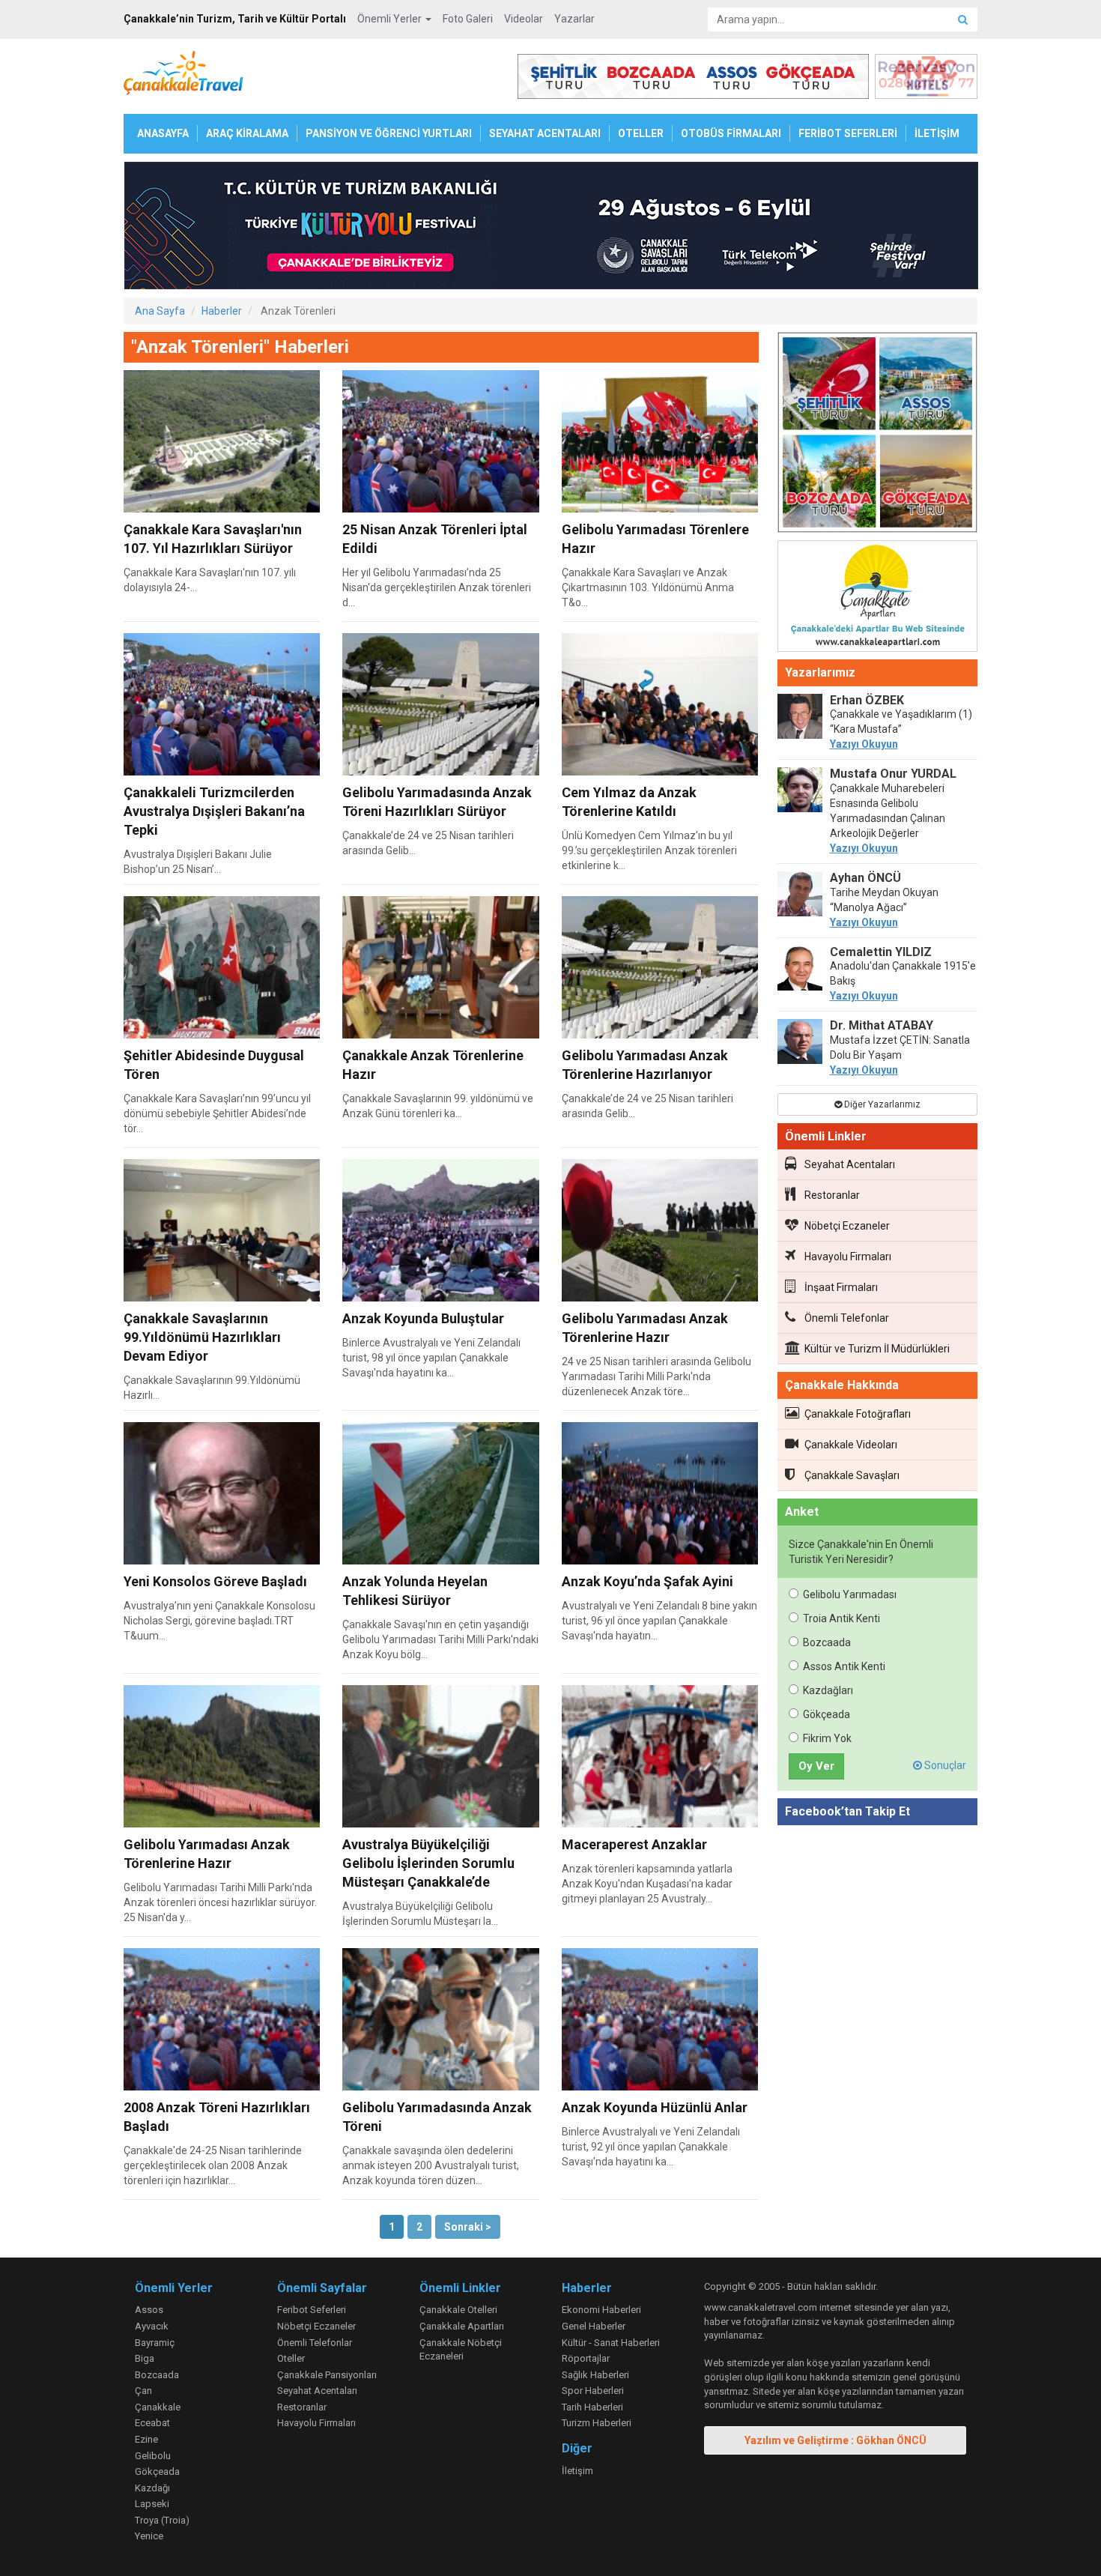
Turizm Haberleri (597, 2423)
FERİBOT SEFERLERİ (848, 133)
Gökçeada (826, 1714)
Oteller (291, 2358)
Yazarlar (574, 19)
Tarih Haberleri (592, 2407)
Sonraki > (468, 2227)
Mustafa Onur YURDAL (893, 774)
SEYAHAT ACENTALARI (545, 133)
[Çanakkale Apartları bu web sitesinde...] (878, 599)
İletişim (577, 2471)
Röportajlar (586, 2358)
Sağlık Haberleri (595, 2375)
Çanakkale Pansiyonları (327, 2375)
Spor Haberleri (593, 2391)
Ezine (146, 2439)
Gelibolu (153, 2456)
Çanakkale (158, 2407)
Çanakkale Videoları (851, 1445)
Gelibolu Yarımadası (850, 1594)
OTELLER (641, 133)
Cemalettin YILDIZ (881, 952)
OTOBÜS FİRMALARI (731, 133)
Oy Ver (816, 1766)
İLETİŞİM (937, 133)
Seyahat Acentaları (850, 1164)
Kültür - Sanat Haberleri (611, 2343)
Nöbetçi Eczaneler (847, 1226)
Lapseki (152, 2504)
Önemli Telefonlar (847, 1318)
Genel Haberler (594, 2326)
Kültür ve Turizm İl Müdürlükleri (877, 1349)
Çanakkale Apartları (462, 2326)
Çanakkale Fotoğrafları (858, 1414)
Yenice (149, 2536)
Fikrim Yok (827, 1738)
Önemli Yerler (391, 19)
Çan (143, 2391)
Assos (149, 2310)
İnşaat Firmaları (841, 1287)
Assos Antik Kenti (844, 1666)
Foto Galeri (468, 19)
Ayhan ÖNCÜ (865, 878)
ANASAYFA (163, 133)
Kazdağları (828, 1690)
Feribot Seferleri (312, 2310)
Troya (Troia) (162, 2520)
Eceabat (152, 2423)
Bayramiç (155, 2343)
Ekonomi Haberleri (601, 2310)
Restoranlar (832, 1195)
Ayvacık (152, 2326)
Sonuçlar (944, 1765)
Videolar (524, 19)
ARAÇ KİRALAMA (247, 133)
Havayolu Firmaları (848, 1257)
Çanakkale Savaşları (852, 1475)
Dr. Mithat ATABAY (882, 1025)
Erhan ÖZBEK (867, 700)
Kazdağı (152, 2488)
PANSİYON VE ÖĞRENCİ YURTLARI (389, 133)
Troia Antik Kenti (841, 1618)
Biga (145, 2358)
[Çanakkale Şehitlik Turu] (878, 435)
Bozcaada (827, 1642)
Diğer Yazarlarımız (881, 1104)
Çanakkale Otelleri (458, 2310)
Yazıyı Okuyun (864, 744)
